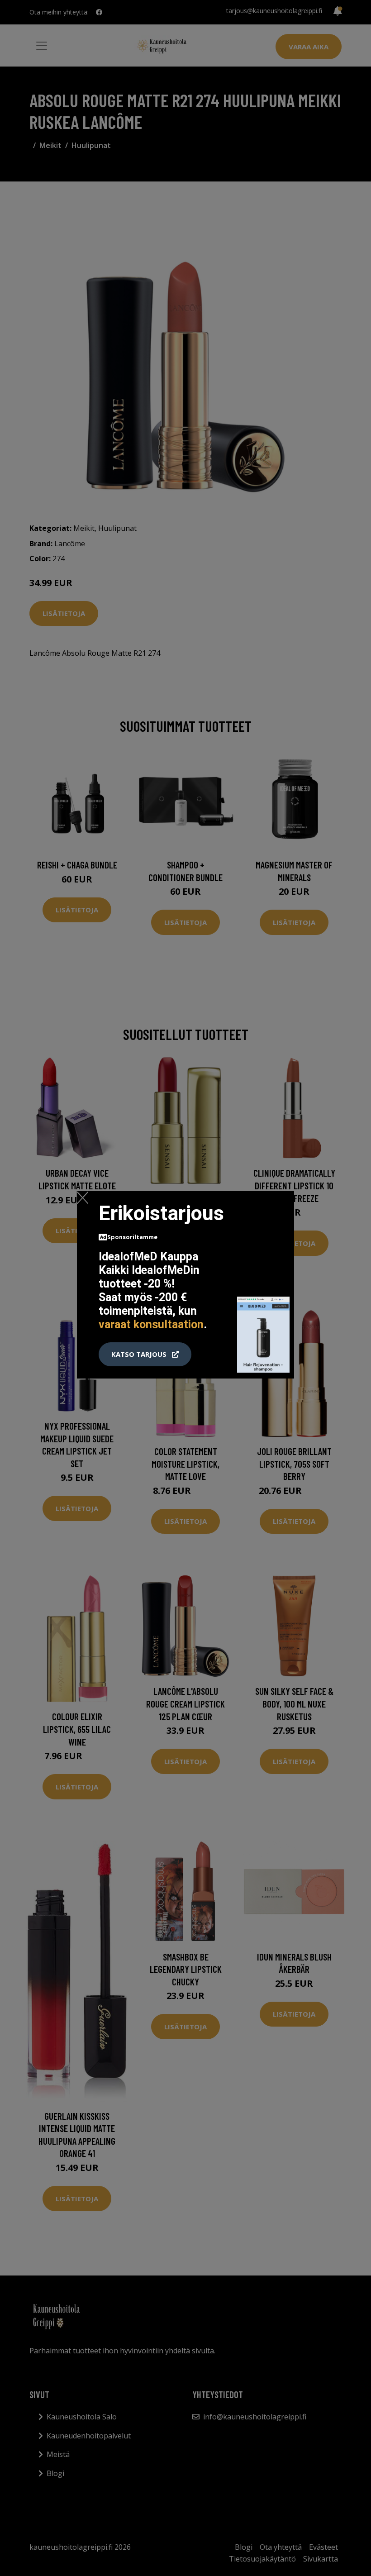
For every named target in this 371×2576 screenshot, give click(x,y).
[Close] (83, 1197)
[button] (145, 1355)
